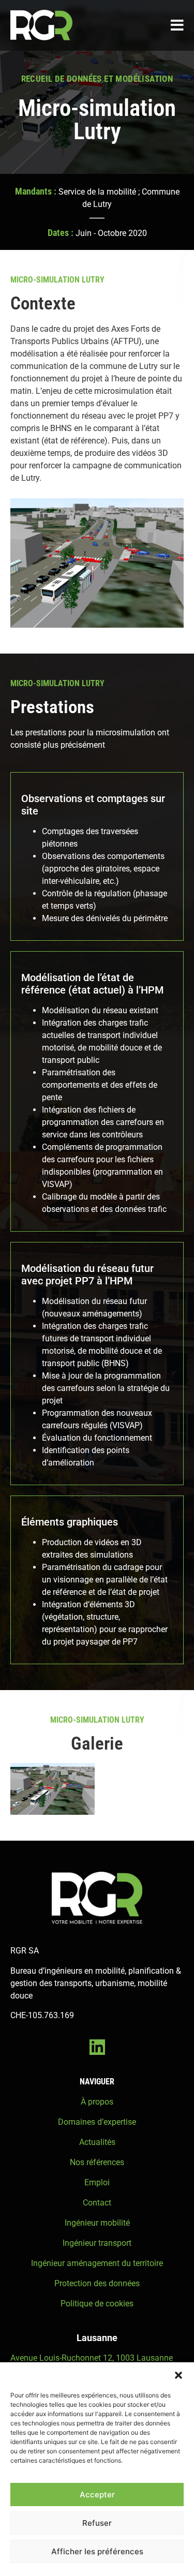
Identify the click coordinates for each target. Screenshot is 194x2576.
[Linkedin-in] (97, 2047)
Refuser (97, 2523)
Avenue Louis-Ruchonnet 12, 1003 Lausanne (92, 2358)
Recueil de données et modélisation (97, 79)
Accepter (97, 2494)
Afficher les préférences (97, 2551)
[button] (178, 2375)
